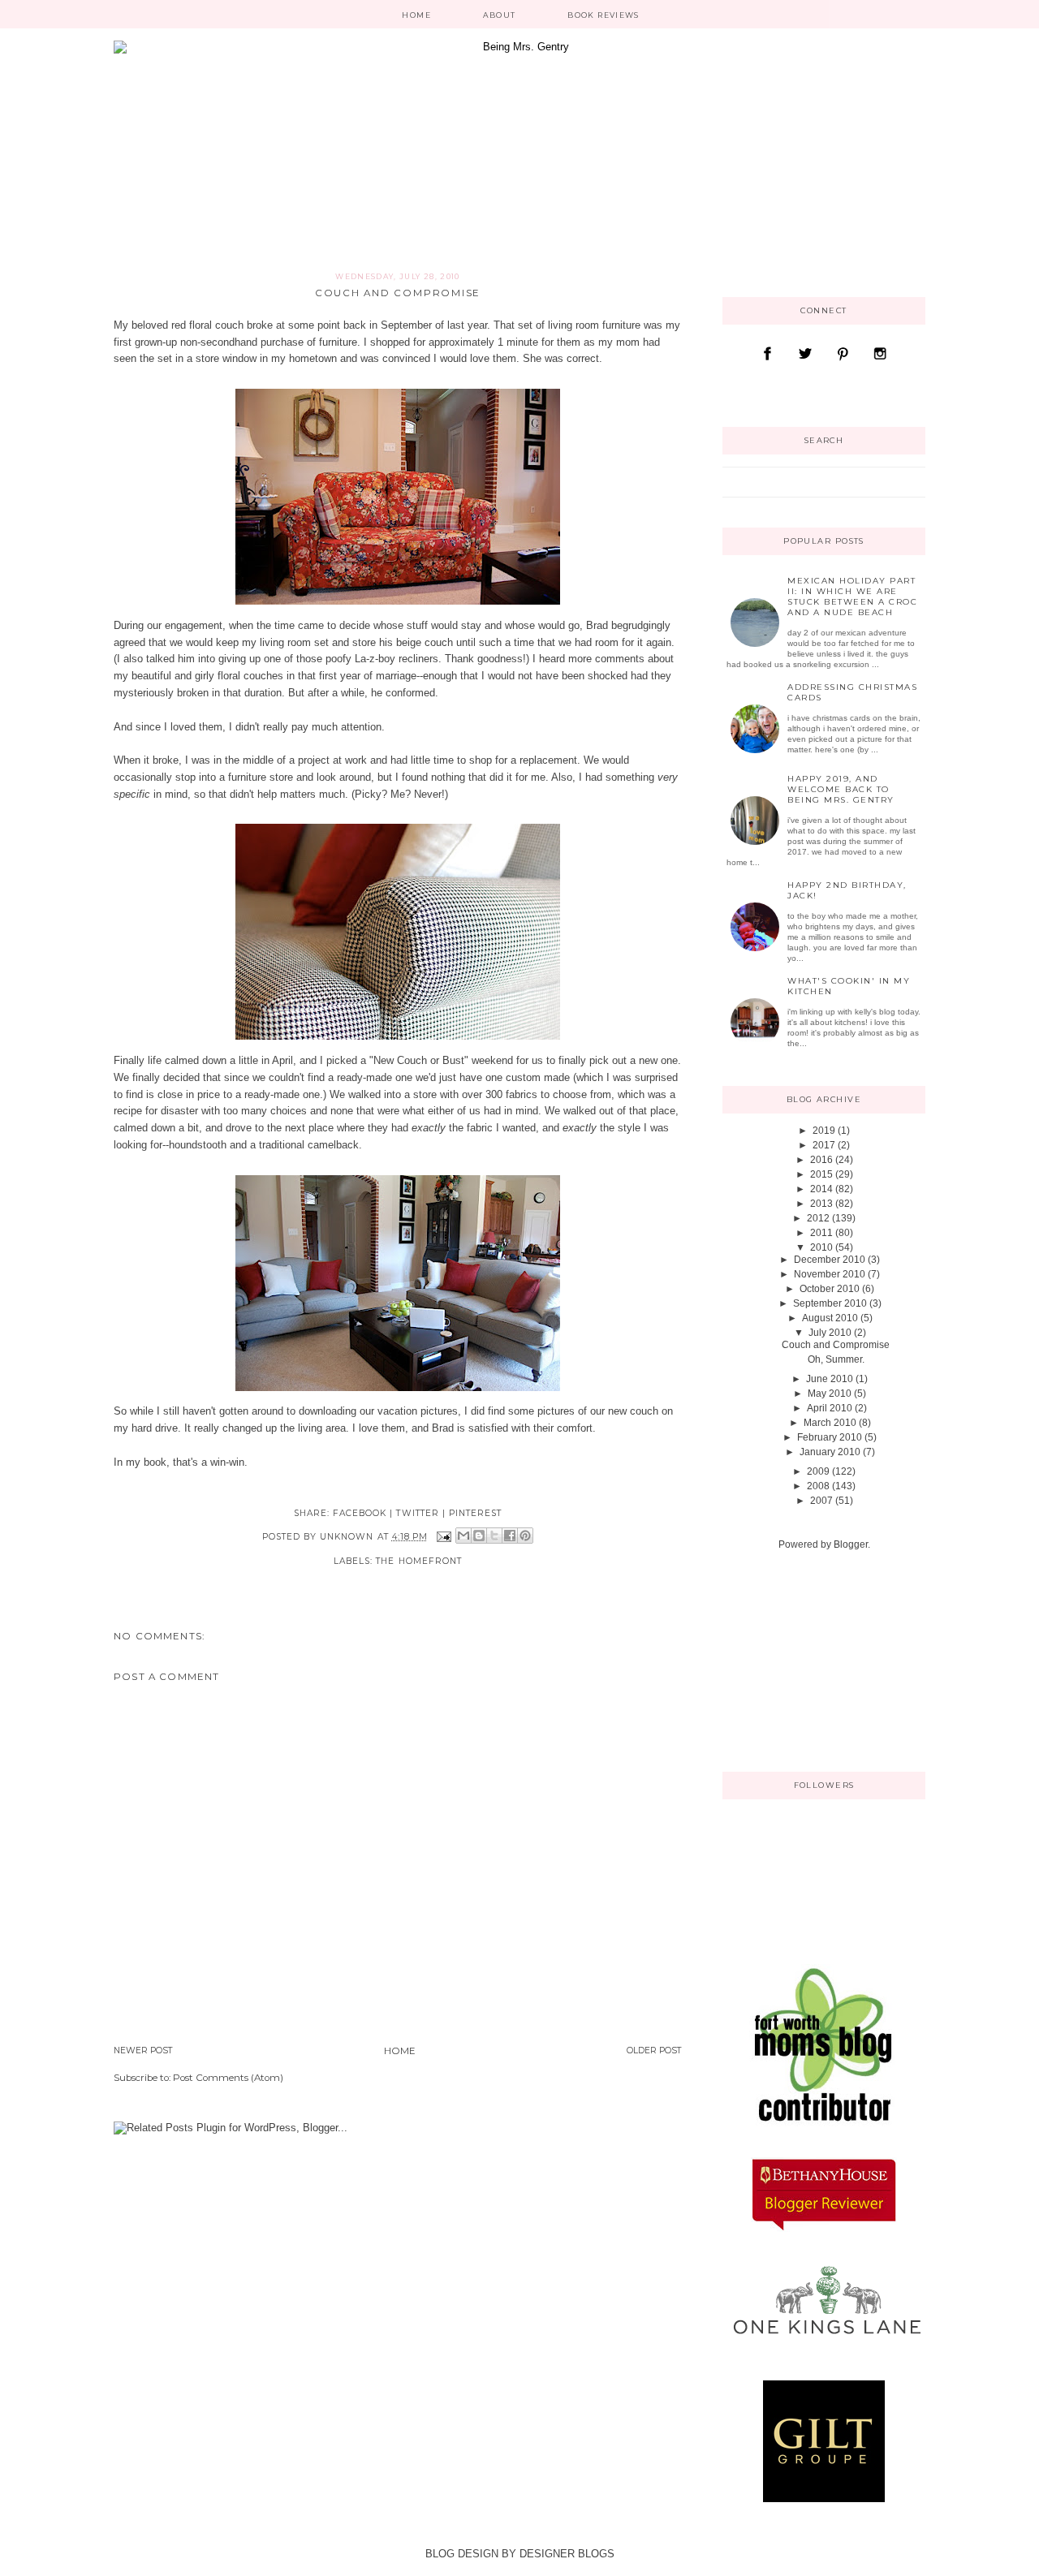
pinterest (475, 1513)
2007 (821, 1501)
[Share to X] (494, 1536)
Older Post (654, 2050)
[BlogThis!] (479, 1536)
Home (416, 15)
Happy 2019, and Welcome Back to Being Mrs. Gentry (841, 789)
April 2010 (830, 1408)
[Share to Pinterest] (525, 1536)
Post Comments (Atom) (228, 2078)
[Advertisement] (804, 1660)
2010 (821, 1247)
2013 (821, 1204)
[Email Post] (444, 1536)
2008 (818, 1486)
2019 (824, 1131)
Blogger (851, 1544)
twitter (417, 1513)
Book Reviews (603, 15)
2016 (821, 1160)
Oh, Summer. (836, 1359)
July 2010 (830, 1333)
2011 (821, 1233)
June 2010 (830, 1379)
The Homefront (419, 1561)
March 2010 (830, 1423)
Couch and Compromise (836, 1345)
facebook (360, 1513)
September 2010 (830, 1303)
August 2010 (830, 1318)
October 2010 (830, 1289)
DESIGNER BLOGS (567, 2554)
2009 (818, 1471)
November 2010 (830, 1274)
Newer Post (143, 2050)
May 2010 (830, 1394)
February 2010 (830, 1437)
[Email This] (463, 1536)
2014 (821, 1189)
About (500, 15)
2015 (821, 1174)
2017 (824, 1145)
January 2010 (830, 1452)
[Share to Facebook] (510, 1536)
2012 (818, 1218)
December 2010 (830, 1260)
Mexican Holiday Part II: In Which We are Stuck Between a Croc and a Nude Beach (852, 597)
